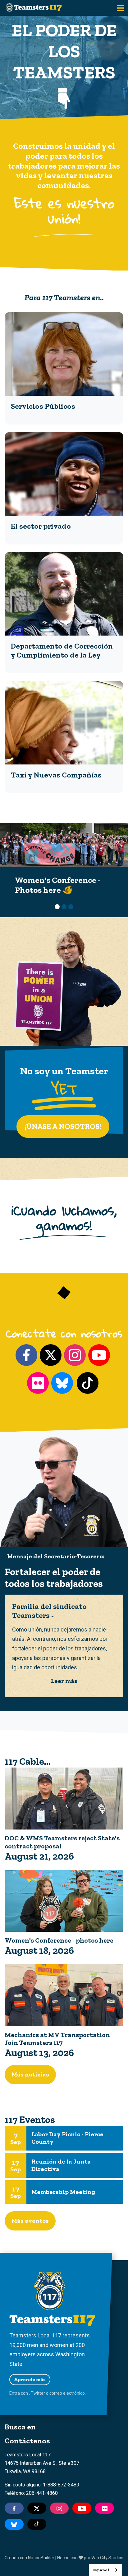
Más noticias (30, 2074)
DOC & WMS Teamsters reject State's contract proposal (62, 1842)
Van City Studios (107, 2558)
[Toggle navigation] (121, 8)
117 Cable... (28, 1761)
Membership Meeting (63, 2192)
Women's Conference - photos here (59, 1940)
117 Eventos (30, 2120)
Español (101, 2570)
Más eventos (30, 2221)
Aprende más (30, 2379)
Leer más (64, 1681)
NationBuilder (41, 2558)
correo (56, 2393)
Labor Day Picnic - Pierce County (67, 2138)
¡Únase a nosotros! (63, 1126)
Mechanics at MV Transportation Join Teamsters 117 (57, 2039)
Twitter (38, 2393)
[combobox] (105, 2570)
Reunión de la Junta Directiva (61, 2165)
